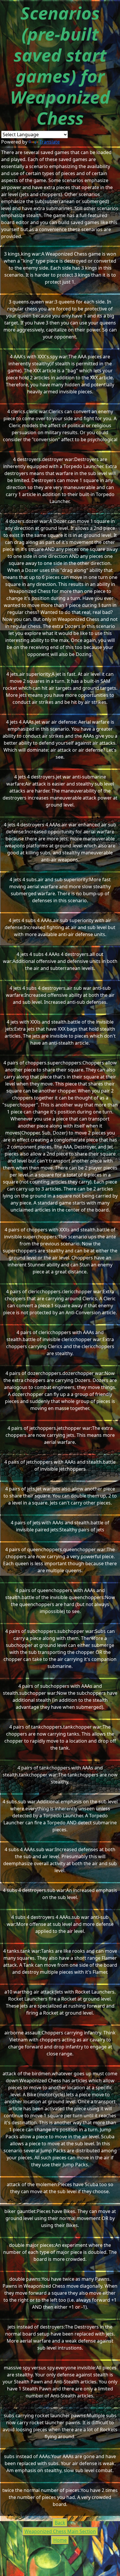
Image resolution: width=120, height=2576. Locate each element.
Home (60, 2540)
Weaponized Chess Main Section (60, 2531)
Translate (50, 142)
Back (60, 2523)
